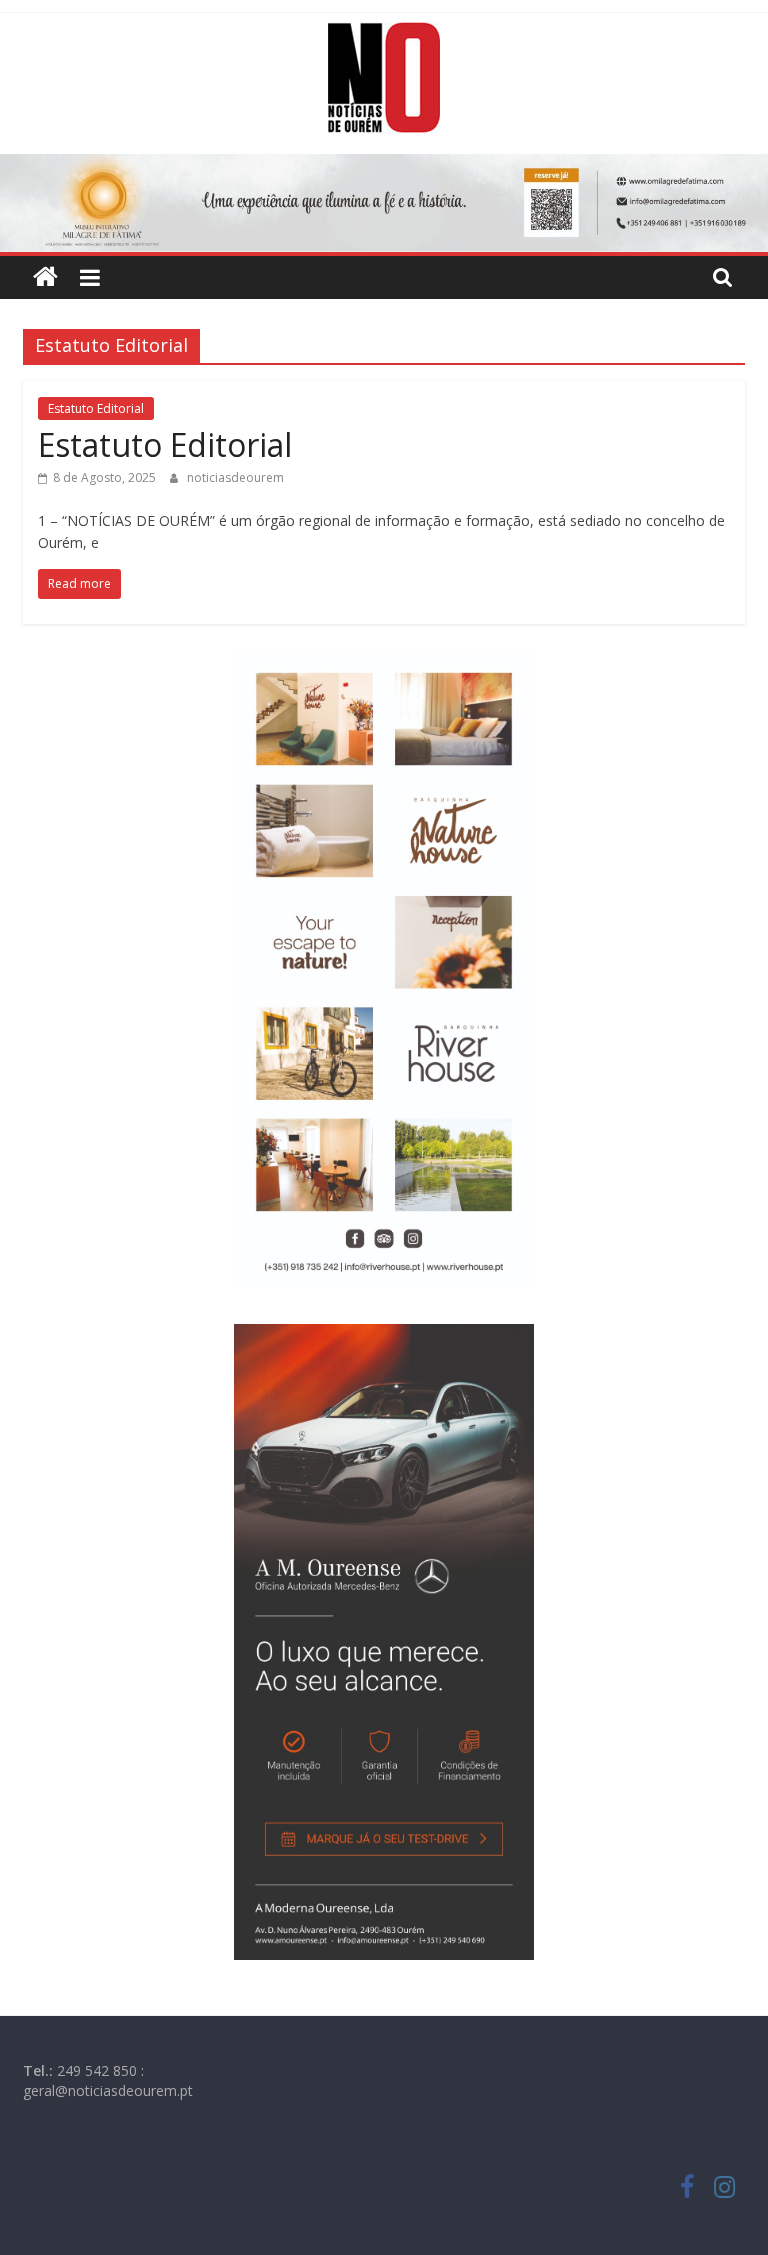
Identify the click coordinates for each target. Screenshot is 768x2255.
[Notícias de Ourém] (45, 277)
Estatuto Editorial (96, 408)
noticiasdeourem (235, 477)
